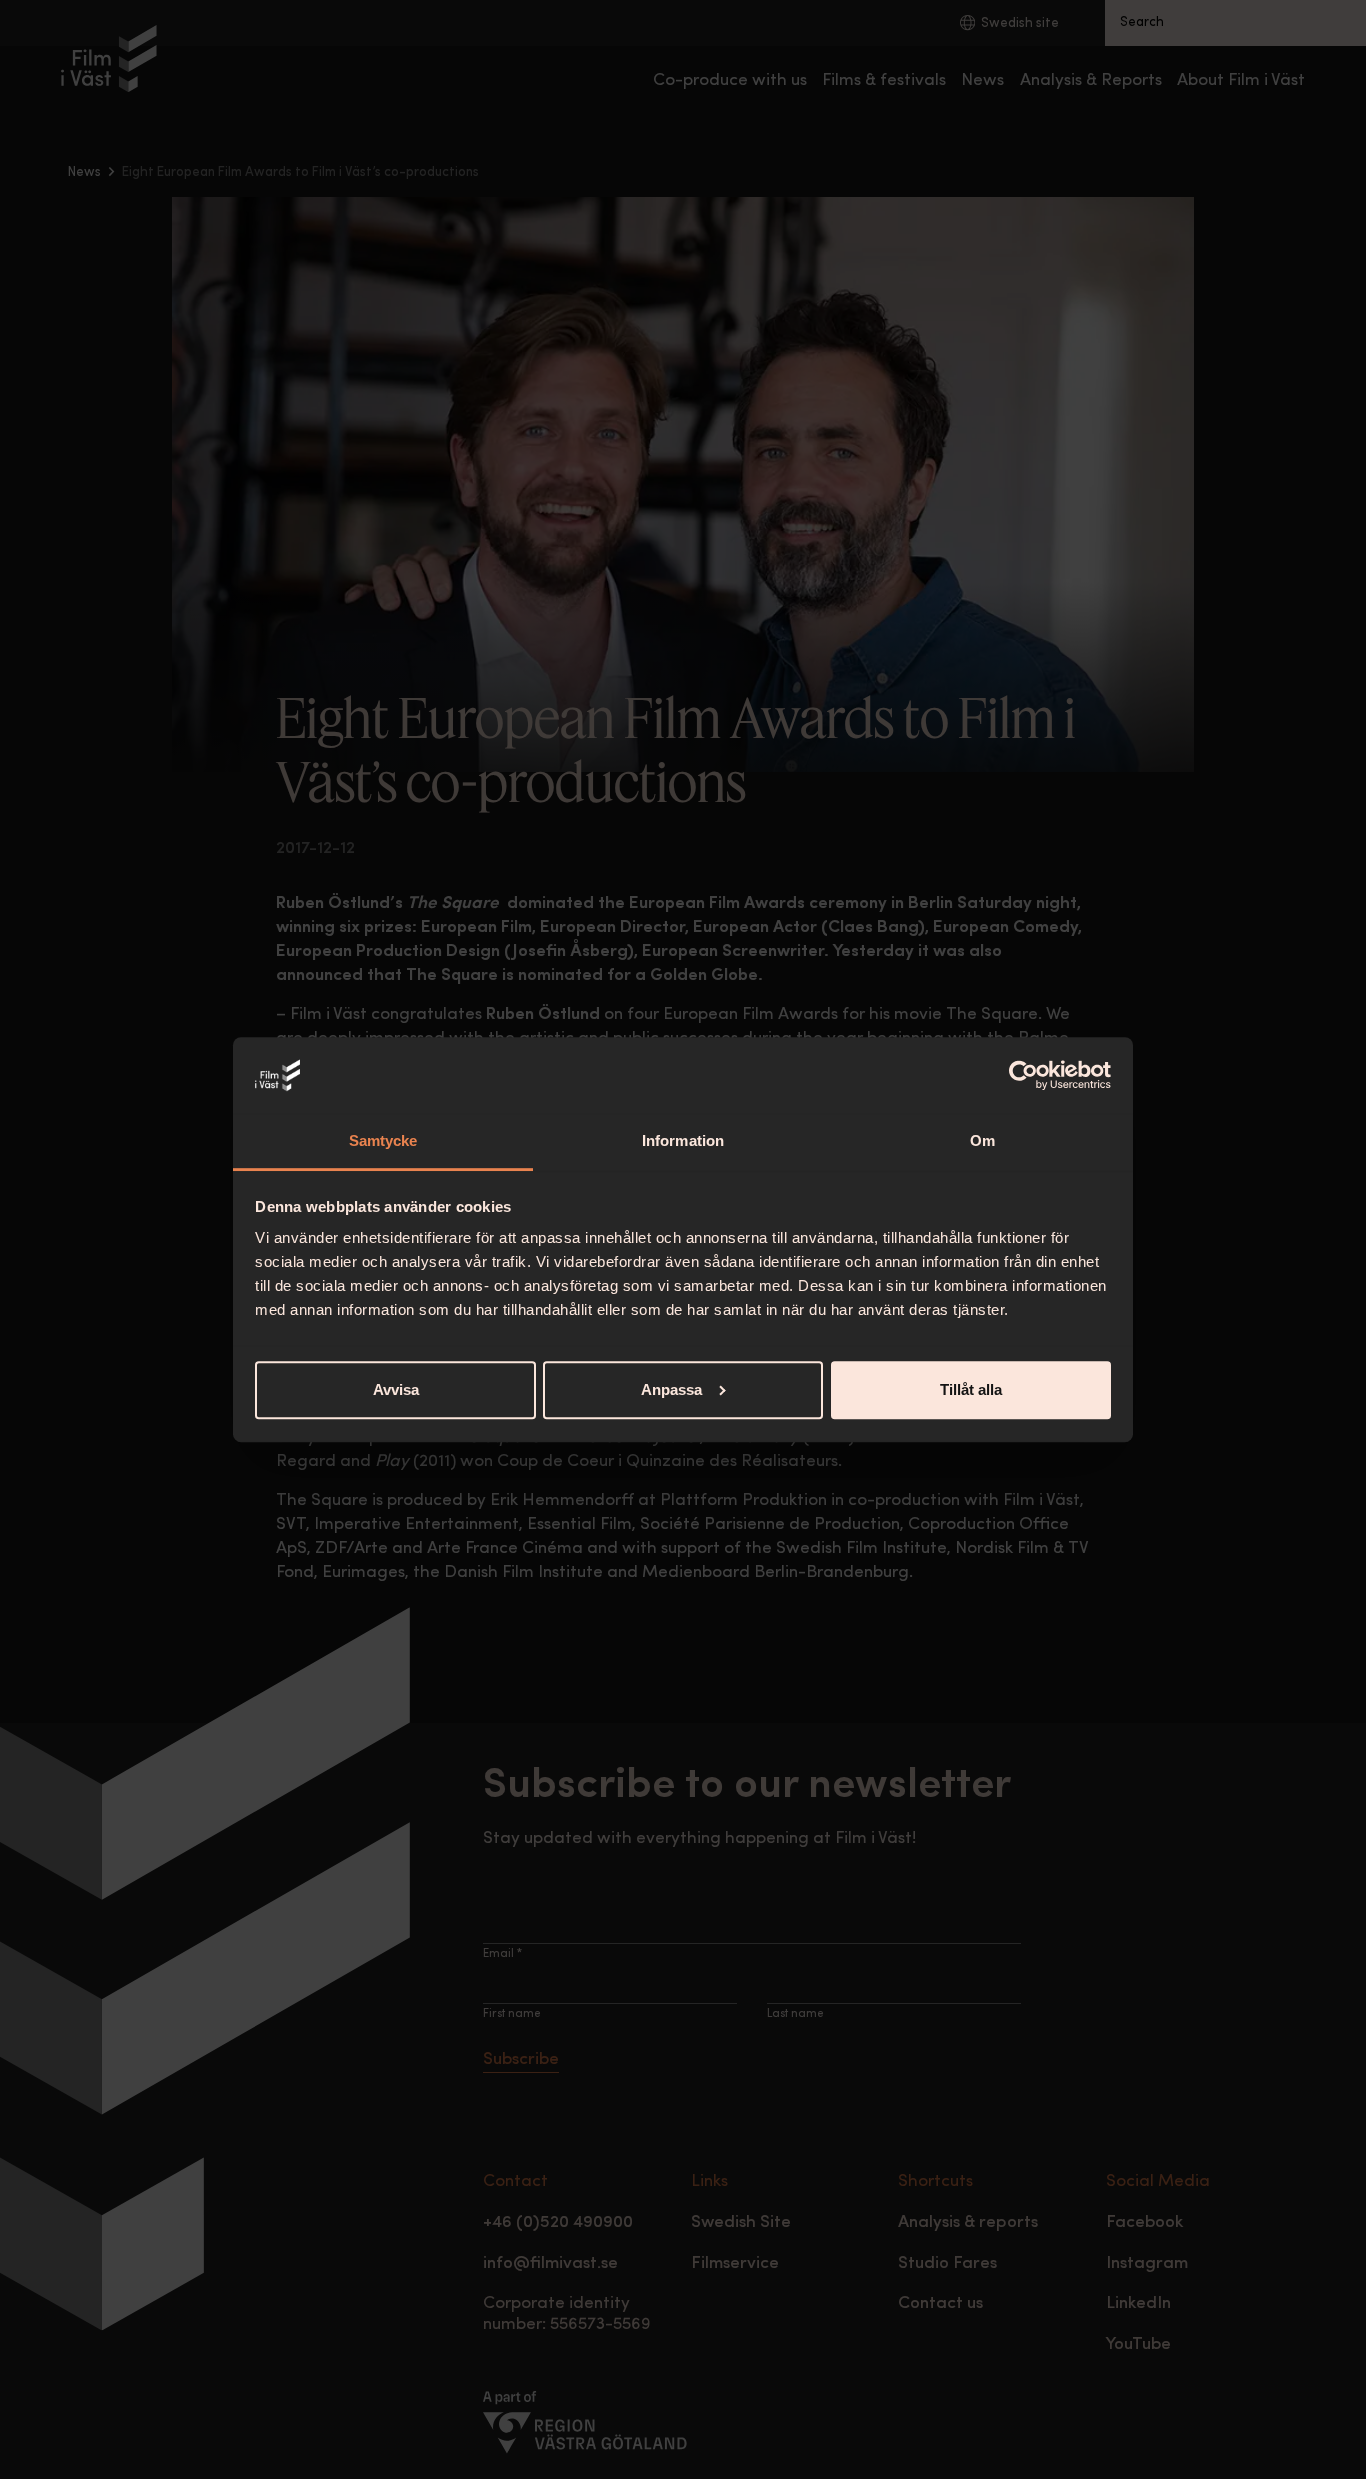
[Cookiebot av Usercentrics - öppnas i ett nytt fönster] (1023, 1075)
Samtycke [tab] (383, 1140)
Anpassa (671, 1389)
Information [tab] (683, 1140)
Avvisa (396, 1389)
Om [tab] (982, 1140)
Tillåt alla (971, 1389)
